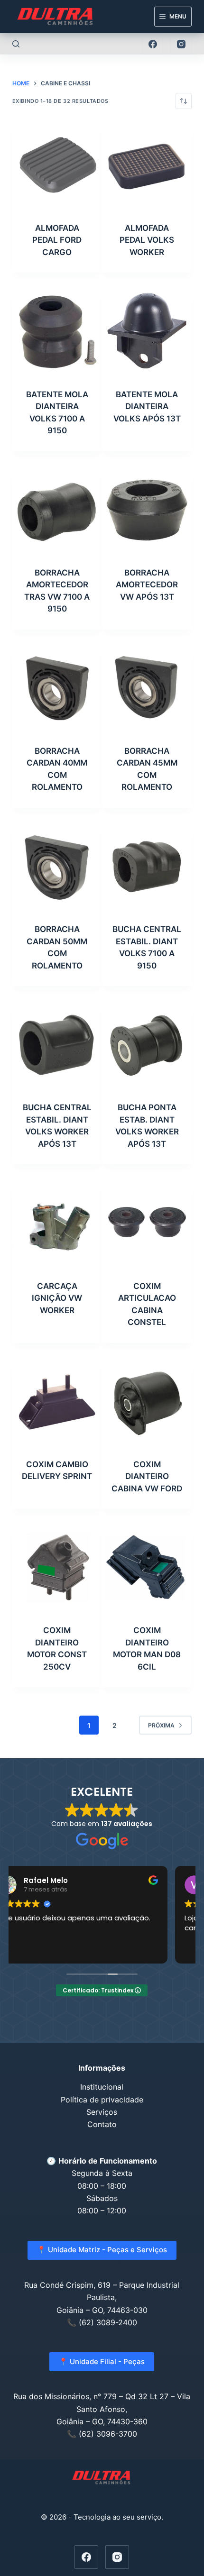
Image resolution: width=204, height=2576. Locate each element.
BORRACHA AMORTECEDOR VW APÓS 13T (147, 585)
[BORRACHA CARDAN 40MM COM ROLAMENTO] (57, 689)
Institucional (102, 2087)
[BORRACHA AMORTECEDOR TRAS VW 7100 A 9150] (57, 510)
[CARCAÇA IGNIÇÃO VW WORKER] (57, 1223)
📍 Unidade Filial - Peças (102, 2361)
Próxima (161, 1725)
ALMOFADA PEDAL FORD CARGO (57, 240)
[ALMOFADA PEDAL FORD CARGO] (57, 166)
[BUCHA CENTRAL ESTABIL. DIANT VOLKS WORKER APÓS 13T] (57, 1045)
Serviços (102, 2112)
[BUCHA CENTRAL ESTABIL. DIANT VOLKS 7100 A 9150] (147, 867)
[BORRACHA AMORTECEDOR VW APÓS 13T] (147, 510)
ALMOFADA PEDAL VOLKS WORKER (147, 240)
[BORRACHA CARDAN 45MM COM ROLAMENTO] (147, 689)
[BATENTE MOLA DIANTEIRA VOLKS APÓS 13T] (147, 332)
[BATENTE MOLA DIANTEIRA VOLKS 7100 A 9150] (57, 332)
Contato (102, 2124)
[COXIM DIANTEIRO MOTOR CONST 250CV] (57, 1568)
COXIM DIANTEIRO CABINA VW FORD (147, 1476)
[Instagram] (181, 44)
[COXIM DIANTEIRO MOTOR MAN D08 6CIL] (147, 1568)
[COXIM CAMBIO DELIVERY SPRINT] (57, 1402)
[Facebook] (153, 44)
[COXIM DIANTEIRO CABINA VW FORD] (147, 1402)
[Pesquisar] (16, 44)
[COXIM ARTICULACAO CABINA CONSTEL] (147, 1223)
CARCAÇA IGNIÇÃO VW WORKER (57, 1298)
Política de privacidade (102, 2100)
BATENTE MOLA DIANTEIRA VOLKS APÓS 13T (147, 406)
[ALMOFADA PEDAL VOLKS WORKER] (147, 166)
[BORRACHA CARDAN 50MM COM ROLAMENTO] (57, 867)
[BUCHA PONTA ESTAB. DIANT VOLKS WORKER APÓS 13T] (147, 1045)
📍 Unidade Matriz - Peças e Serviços (102, 2250)
